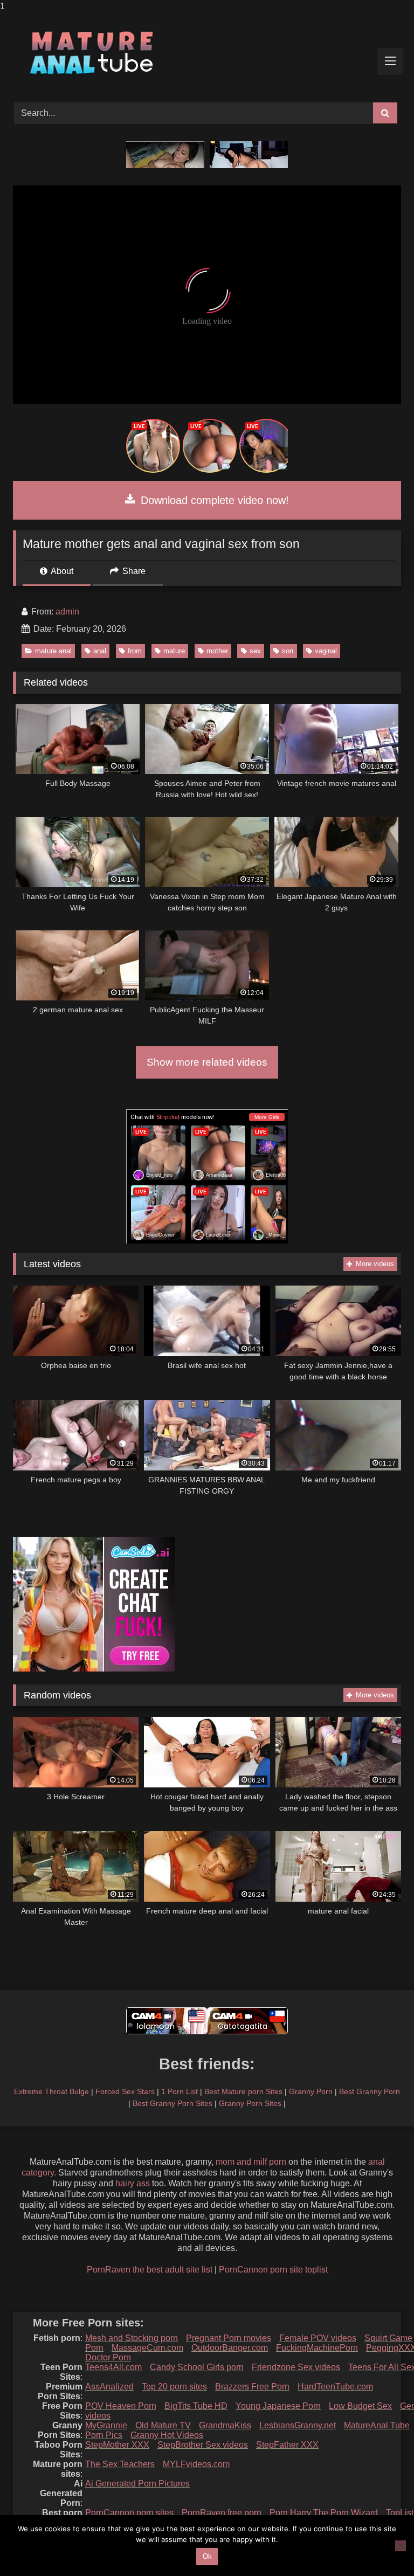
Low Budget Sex (360, 2406)
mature (174, 651)
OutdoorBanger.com (230, 2348)
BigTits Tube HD (196, 2406)
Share (133, 571)
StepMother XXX (117, 2445)
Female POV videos (318, 2338)
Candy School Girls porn (197, 2367)
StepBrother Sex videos (203, 2445)
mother (217, 651)
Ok (207, 2556)
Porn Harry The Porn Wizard (324, 2513)
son (288, 651)
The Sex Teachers (120, 2464)
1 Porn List (180, 2091)
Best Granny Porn (370, 2091)
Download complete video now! (213, 500)
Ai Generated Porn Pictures (137, 2484)
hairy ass (133, 2183)
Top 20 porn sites (174, 2387)
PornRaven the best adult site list (150, 2270)
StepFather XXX (287, 2445)
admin (67, 612)
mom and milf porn (251, 2162)
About (61, 571)
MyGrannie (106, 2425)
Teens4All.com (113, 2367)
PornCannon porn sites (129, 2513)
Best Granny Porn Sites (172, 2103)
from (135, 651)
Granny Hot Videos (167, 2435)
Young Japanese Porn (278, 2406)
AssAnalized (109, 2387)
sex (255, 651)
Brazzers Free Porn (252, 2387)
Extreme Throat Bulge (51, 2091)
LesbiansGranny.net (298, 2425)
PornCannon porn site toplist (273, 2270)
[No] (401, 2546)
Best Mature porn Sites (243, 2091)
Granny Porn (311, 2091)
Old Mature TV (163, 2425)
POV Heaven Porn (121, 2406)
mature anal (53, 651)
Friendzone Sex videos (296, 2367)
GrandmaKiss (225, 2425)
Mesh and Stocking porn (132, 2338)
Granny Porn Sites (250, 2103)
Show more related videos (207, 1062)
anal (100, 651)
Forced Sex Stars (125, 2091)
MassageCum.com (147, 2348)
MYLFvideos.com (196, 2464)
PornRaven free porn (222, 2513)
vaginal (326, 651)
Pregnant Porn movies (229, 2338)
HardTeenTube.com (335, 2387)
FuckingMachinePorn (317, 2348)
